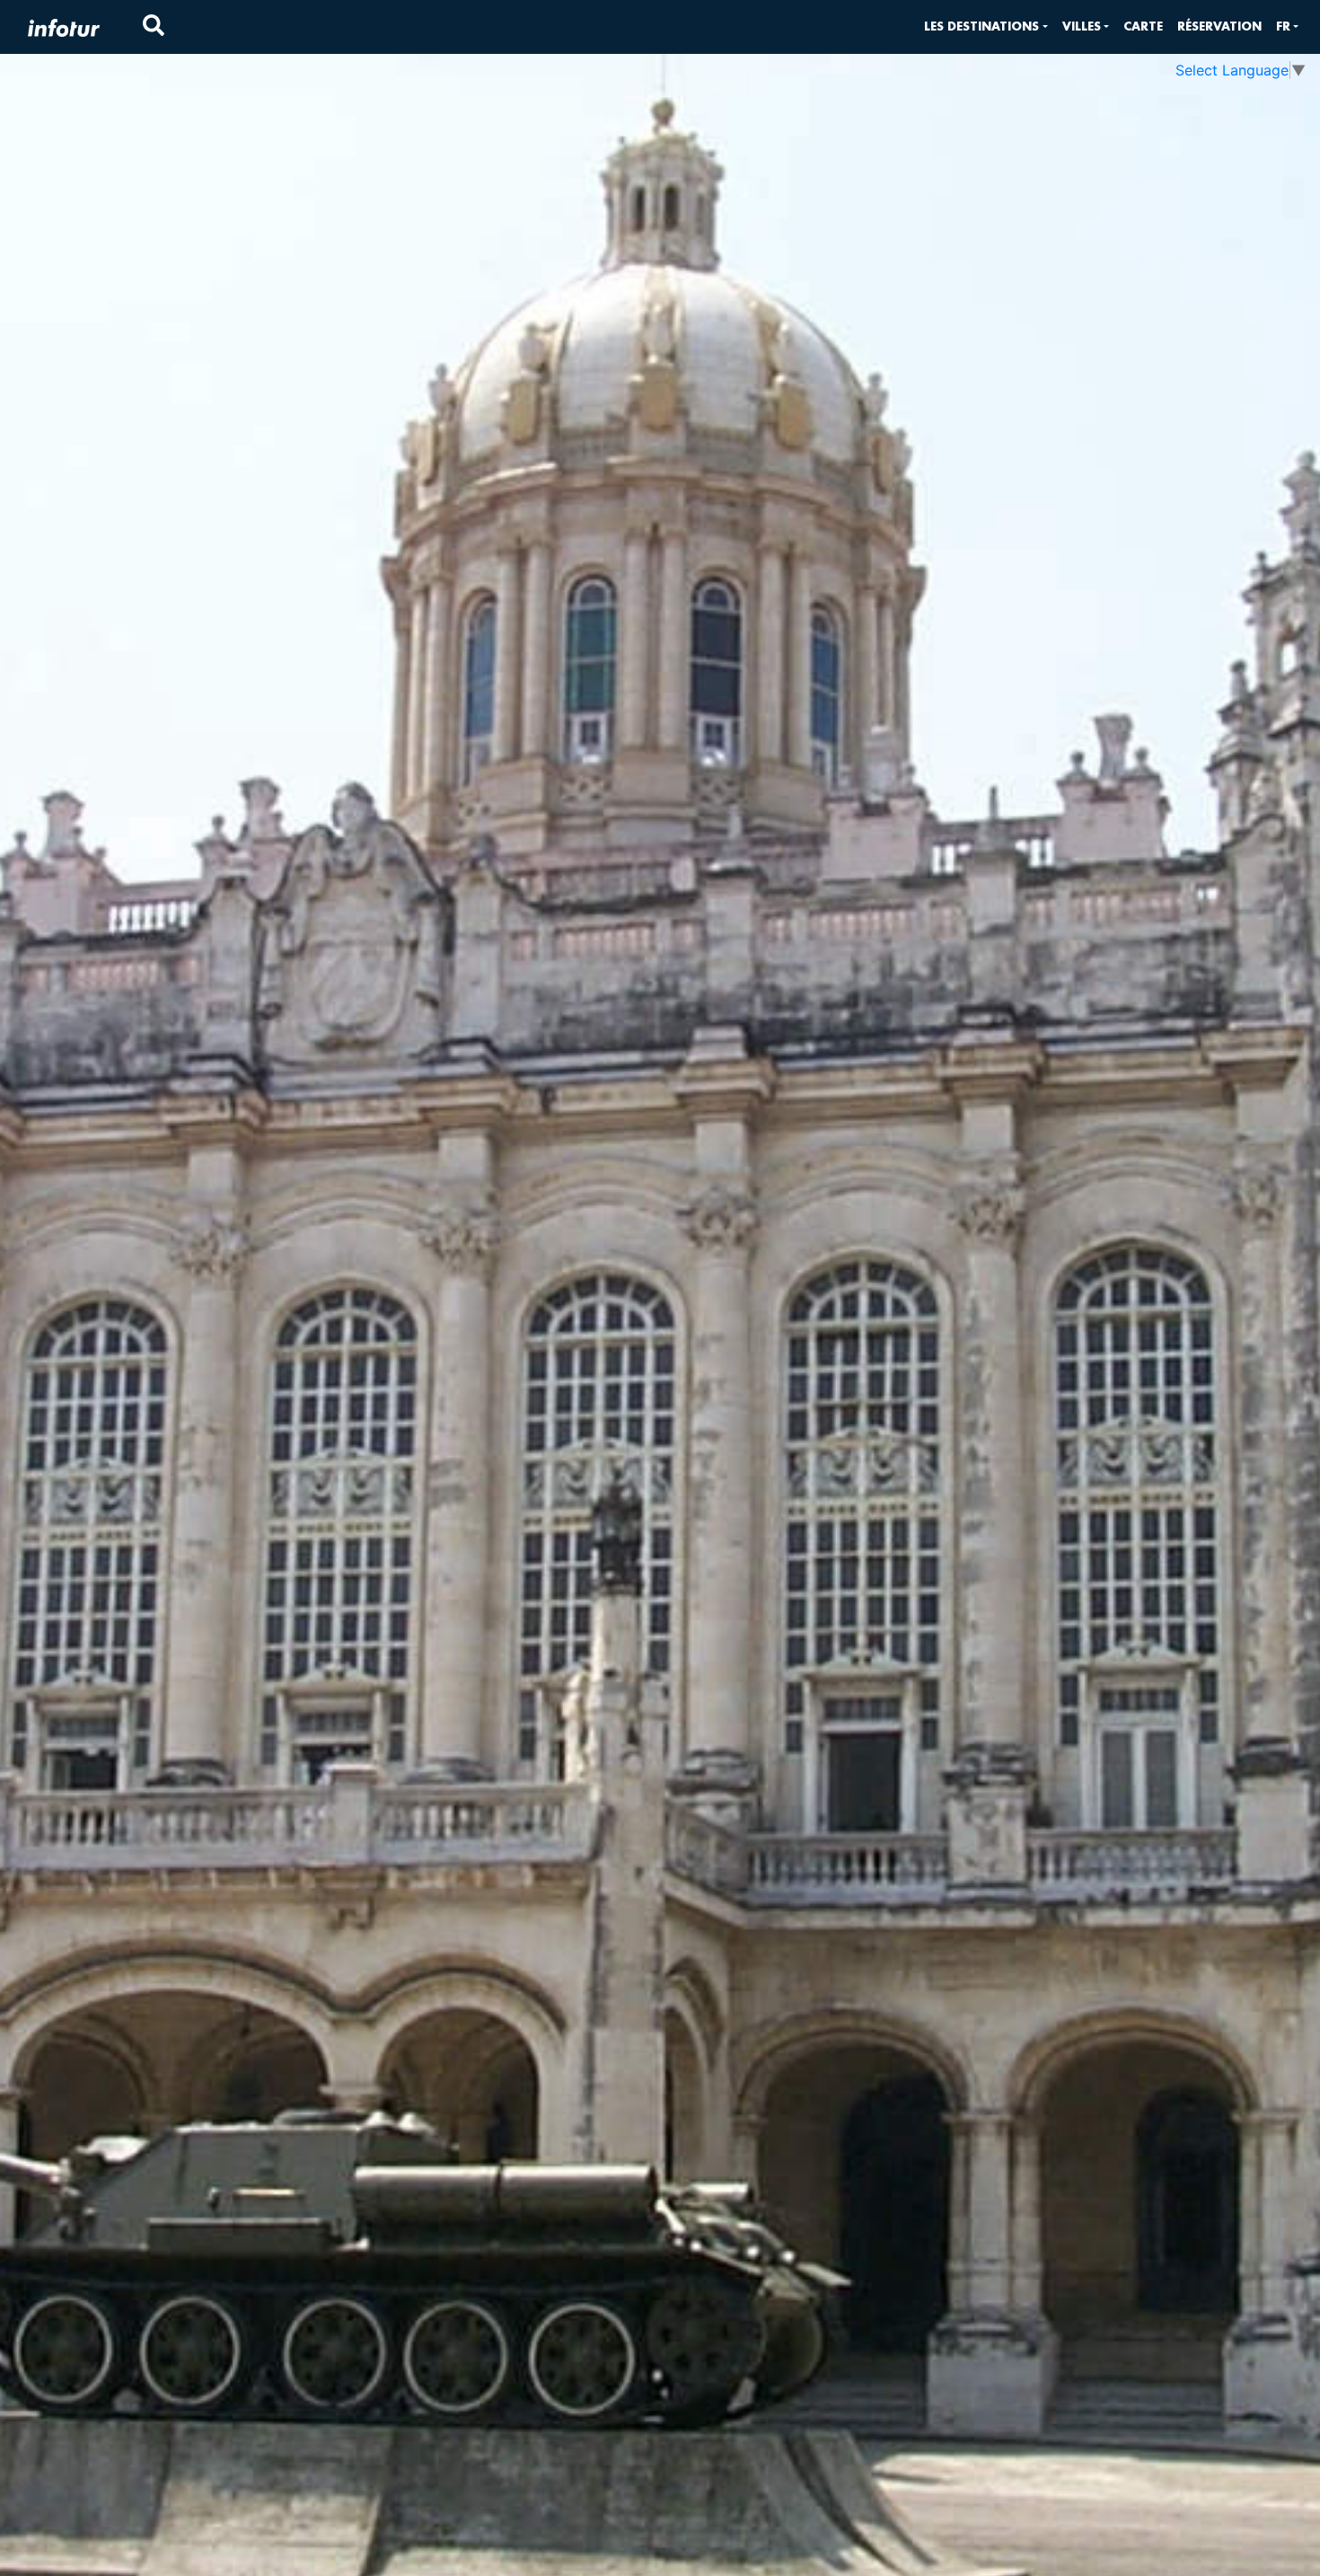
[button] (986, 26)
